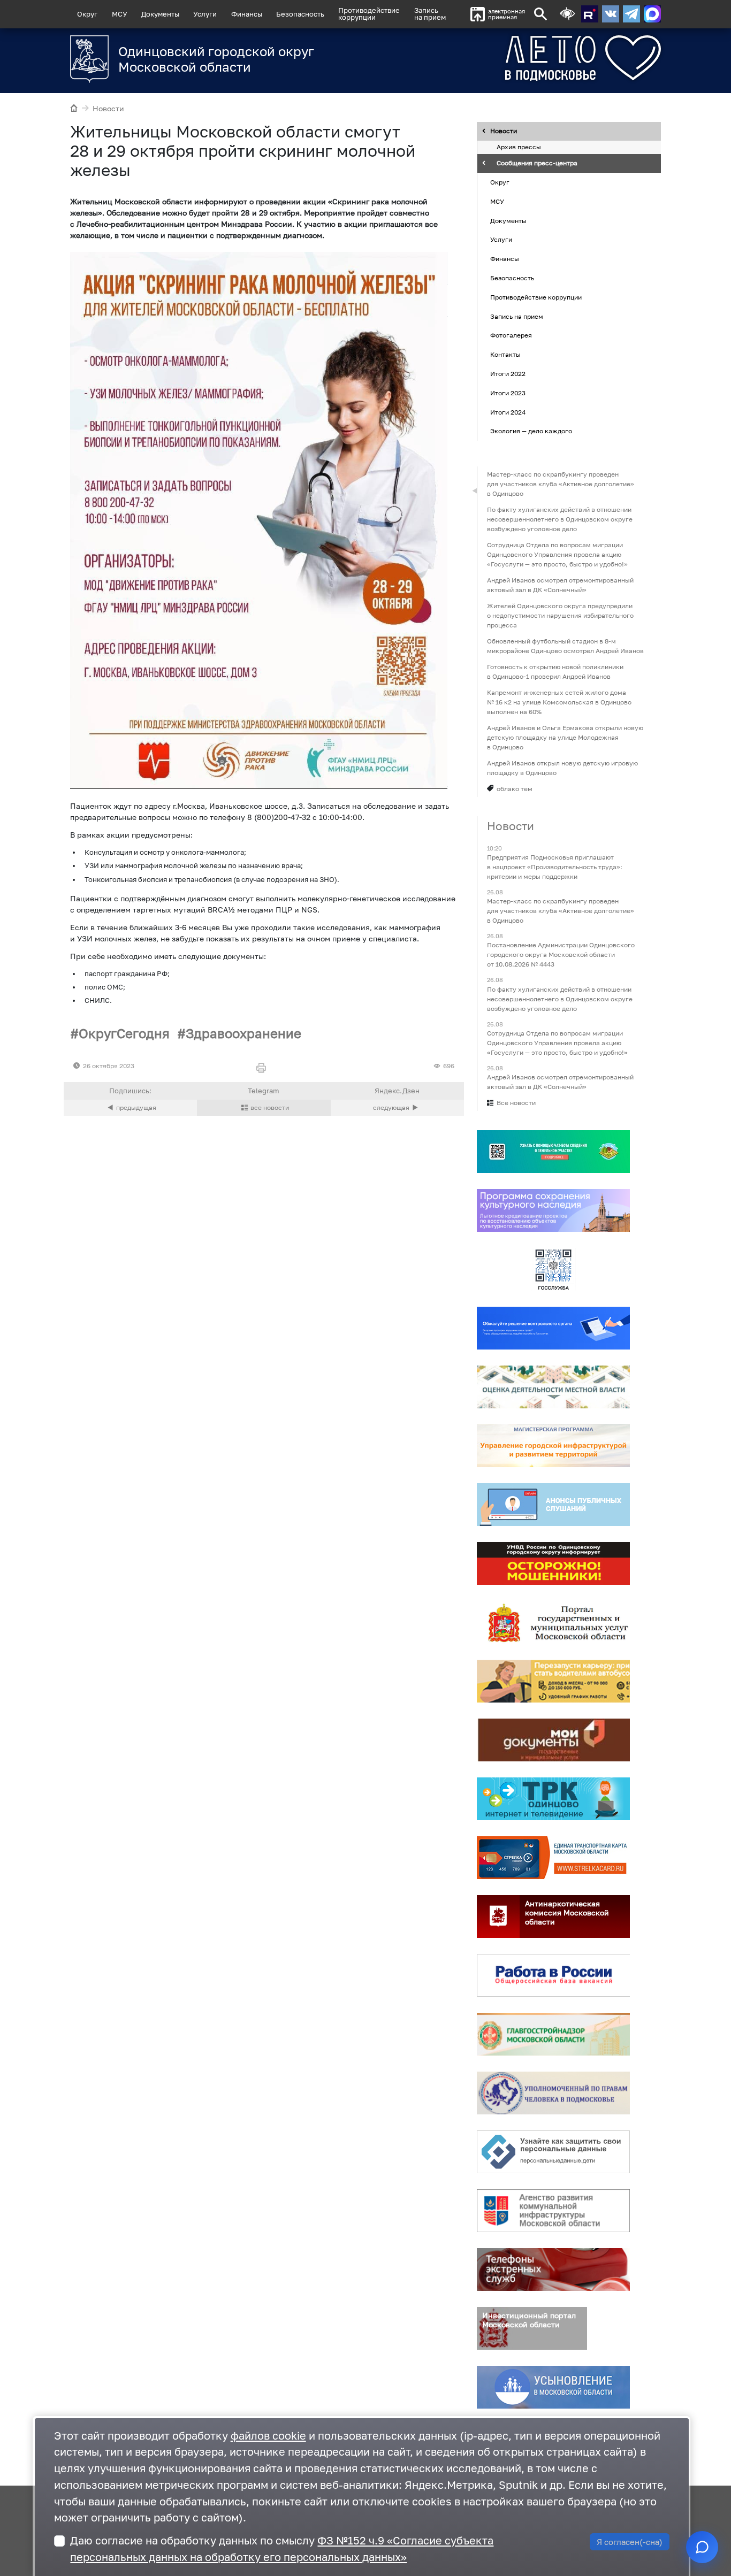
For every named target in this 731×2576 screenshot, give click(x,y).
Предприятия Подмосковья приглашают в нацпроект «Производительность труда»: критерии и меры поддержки (555, 867)
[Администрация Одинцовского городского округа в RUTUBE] (590, 14)
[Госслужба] (553, 1269)
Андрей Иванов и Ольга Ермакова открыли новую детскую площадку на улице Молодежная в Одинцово (565, 737)
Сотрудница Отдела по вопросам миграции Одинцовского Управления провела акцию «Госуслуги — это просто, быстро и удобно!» (557, 554)
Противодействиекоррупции (369, 14)
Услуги (205, 14)
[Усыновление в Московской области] (553, 2387)
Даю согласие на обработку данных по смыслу (282, 2549)
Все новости (516, 1103)
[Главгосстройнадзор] (553, 2034)
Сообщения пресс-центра (537, 163)
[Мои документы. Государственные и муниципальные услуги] (553, 1740)
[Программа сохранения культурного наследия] (553, 1210)
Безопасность (300, 14)
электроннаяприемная (507, 14)
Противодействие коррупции (536, 297)
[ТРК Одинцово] (553, 1799)
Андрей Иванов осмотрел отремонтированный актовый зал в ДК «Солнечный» (560, 585)
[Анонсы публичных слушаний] (553, 1505)
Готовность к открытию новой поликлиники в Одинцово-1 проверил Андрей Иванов (555, 672)
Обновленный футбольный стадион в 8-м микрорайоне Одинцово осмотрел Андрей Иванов (565, 646)
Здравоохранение (243, 1033)
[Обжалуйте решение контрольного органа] (553, 1328)
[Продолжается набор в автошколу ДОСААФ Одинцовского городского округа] (397, 1108)
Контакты (505, 354)
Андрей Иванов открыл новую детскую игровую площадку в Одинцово (562, 768)
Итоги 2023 (508, 393)
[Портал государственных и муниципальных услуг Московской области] (553, 1622)
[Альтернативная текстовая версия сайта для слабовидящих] (567, 14)
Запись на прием (430, 14)
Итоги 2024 (508, 412)
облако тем (515, 789)
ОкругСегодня (124, 1033)
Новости (108, 108)
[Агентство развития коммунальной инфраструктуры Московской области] (553, 2211)
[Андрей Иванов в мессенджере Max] (652, 14)
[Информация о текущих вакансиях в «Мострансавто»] (553, 1681)
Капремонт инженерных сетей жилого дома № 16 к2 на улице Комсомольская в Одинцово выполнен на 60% (559, 702)
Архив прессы (519, 147)
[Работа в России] (553, 1975)
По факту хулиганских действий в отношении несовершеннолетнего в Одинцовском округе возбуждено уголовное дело (560, 519)
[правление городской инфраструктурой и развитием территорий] (553, 1446)
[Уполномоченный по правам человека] (553, 2093)
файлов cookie (268, 2436)
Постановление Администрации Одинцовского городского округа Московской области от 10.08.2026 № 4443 (561, 955)
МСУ (120, 14)
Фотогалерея (511, 336)
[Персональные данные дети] (553, 2152)
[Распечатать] (264, 1068)
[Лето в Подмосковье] (543, 58)
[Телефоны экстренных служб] (553, 2270)
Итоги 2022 (508, 374)
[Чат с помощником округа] (702, 2547)
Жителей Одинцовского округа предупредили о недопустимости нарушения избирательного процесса (560, 615)
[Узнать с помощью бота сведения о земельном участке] (553, 1152)
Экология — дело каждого (531, 431)
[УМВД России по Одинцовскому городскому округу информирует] (553, 1563)
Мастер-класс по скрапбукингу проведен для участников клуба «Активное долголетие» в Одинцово (561, 484)
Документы (160, 14)
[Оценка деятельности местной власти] (553, 1387)
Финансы (247, 14)
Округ (87, 14)
